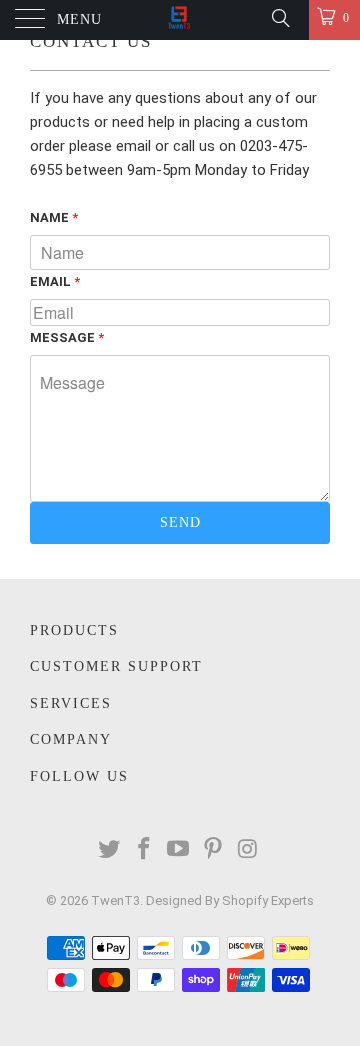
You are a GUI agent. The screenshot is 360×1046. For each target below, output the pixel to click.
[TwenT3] (180, 20)
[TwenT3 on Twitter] (110, 850)
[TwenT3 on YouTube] (179, 850)
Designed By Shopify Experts (230, 900)
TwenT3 (115, 900)
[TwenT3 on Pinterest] (214, 850)
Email (55, 281)
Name (54, 217)
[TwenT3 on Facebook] (144, 850)
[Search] (279, 18)
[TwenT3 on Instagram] (249, 850)
